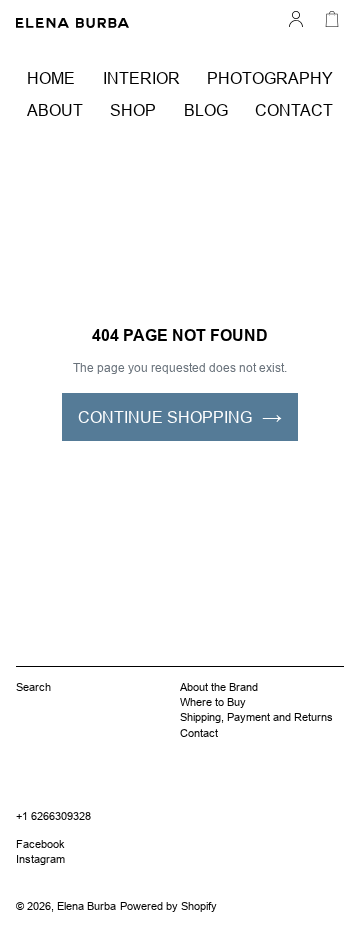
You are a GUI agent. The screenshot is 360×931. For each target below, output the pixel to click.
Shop (133, 110)
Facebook (40, 844)
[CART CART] (332, 16)
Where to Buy (213, 702)
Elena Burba (86, 906)
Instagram (40, 859)
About (55, 110)
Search (33, 687)
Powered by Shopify (168, 906)
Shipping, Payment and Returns (256, 717)
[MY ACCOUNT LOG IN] (296, 16)
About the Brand (219, 687)
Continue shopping (165, 417)
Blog (206, 110)
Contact (294, 110)
